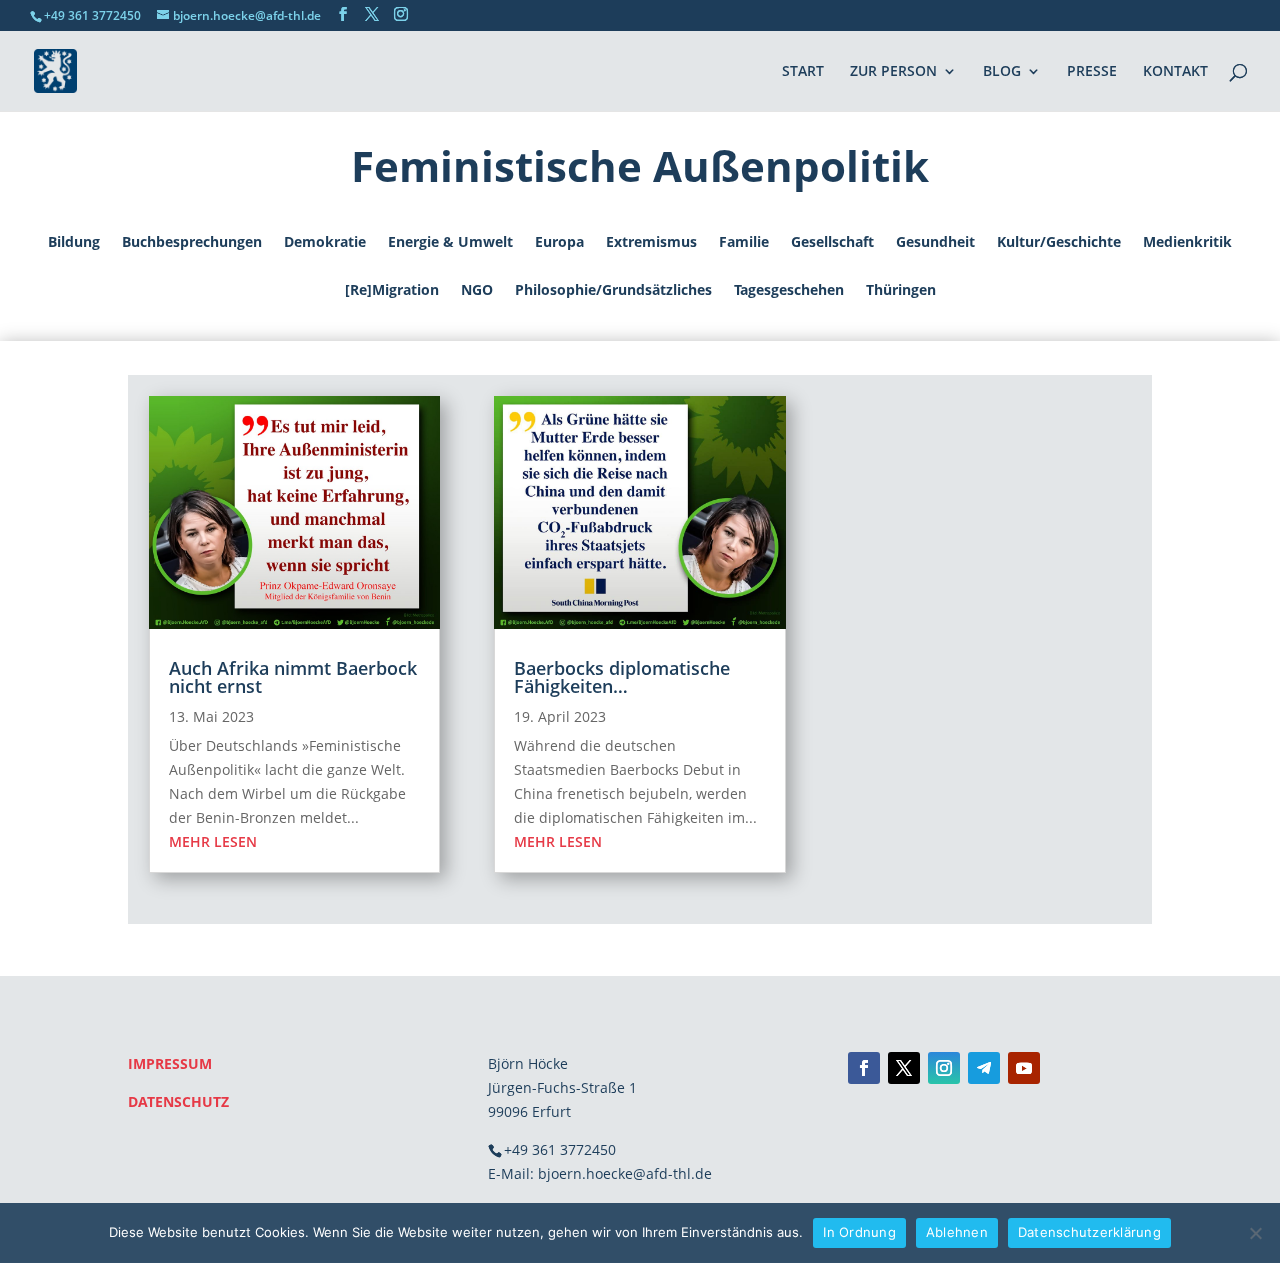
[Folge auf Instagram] (944, 1068)
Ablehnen (957, 1232)
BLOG (1002, 72)
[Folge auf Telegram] (984, 1068)
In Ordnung (859, 1232)
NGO (477, 291)
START (803, 72)
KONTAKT (1175, 72)
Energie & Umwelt (450, 243)
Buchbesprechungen (192, 243)
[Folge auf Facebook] (864, 1068)
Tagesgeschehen (789, 291)
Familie (744, 243)
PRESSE (1092, 72)
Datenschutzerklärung (1089, 1232)
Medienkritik (1187, 243)
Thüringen (901, 291)
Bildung (74, 243)
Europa (559, 243)
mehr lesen (213, 841)
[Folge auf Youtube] (1024, 1068)
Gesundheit (935, 243)
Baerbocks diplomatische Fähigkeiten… (622, 677)
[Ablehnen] (1255, 1233)
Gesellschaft (832, 243)
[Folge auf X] (904, 1068)
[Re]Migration (392, 291)
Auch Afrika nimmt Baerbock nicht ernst (293, 677)
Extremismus (651, 243)
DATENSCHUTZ (178, 1101)
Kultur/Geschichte (1059, 243)
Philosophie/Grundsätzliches (613, 291)
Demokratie (325, 243)
